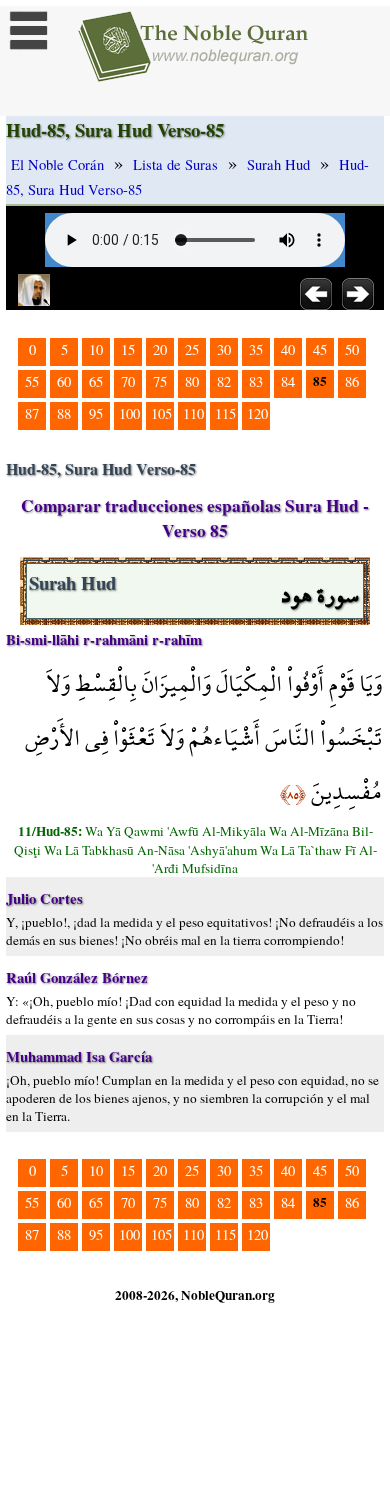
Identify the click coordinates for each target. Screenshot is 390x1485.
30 (224, 349)
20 (160, 349)
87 (32, 413)
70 (128, 381)
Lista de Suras (175, 164)
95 (96, 413)
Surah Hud (278, 164)
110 (193, 413)
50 (352, 349)
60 (64, 381)
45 (320, 349)
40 (288, 349)
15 (128, 349)
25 (192, 349)
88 (64, 413)
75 (160, 381)
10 (96, 349)
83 (256, 381)
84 (288, 381)
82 (224, 381)
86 (352, 381)
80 (192, 381)
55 (32, 381)
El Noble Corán (57, 164)
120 (257, 413)
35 (256, 349)
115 (225, 413)
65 (96, 381)
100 (129, 413)
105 (161, 413)
